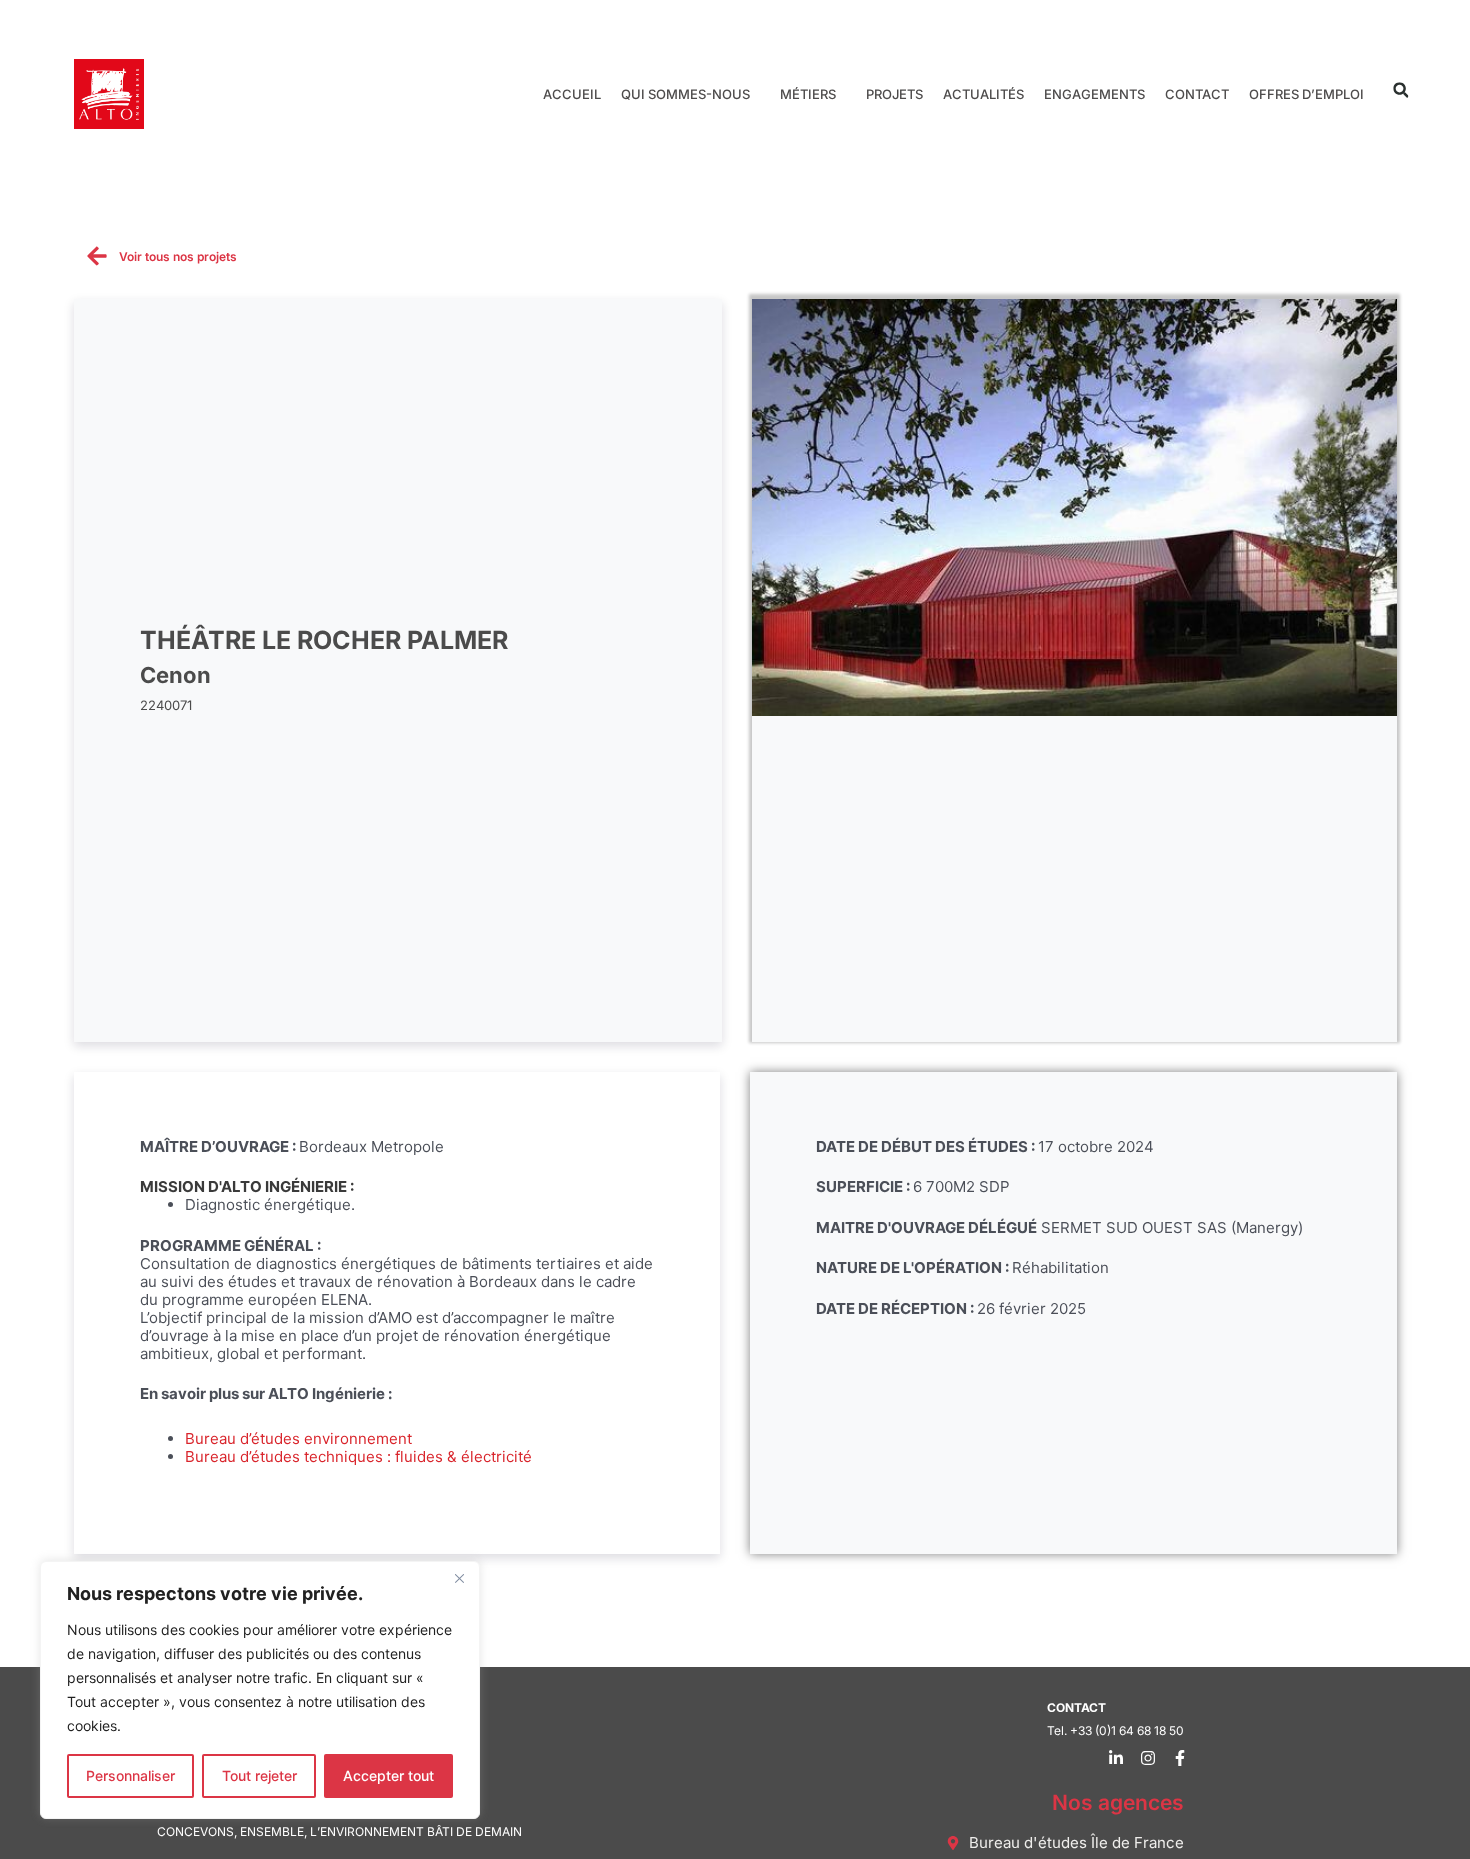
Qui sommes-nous (685, 94)
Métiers (808, 94)
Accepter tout (388, 1775)
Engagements (1094, 94)
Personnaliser (130, 1775)
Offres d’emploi (1306, 94)
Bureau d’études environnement (298, 1438)
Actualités (983, 94)
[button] (1400, 90)
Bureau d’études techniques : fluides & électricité (358, 1456)
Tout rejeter (259, 1775)
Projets (894, 94)
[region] (260, 1690)
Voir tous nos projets (178, 256)
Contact (1197, 94)
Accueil (572, 94)
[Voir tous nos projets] (97, 256)
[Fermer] (459, 1578)
